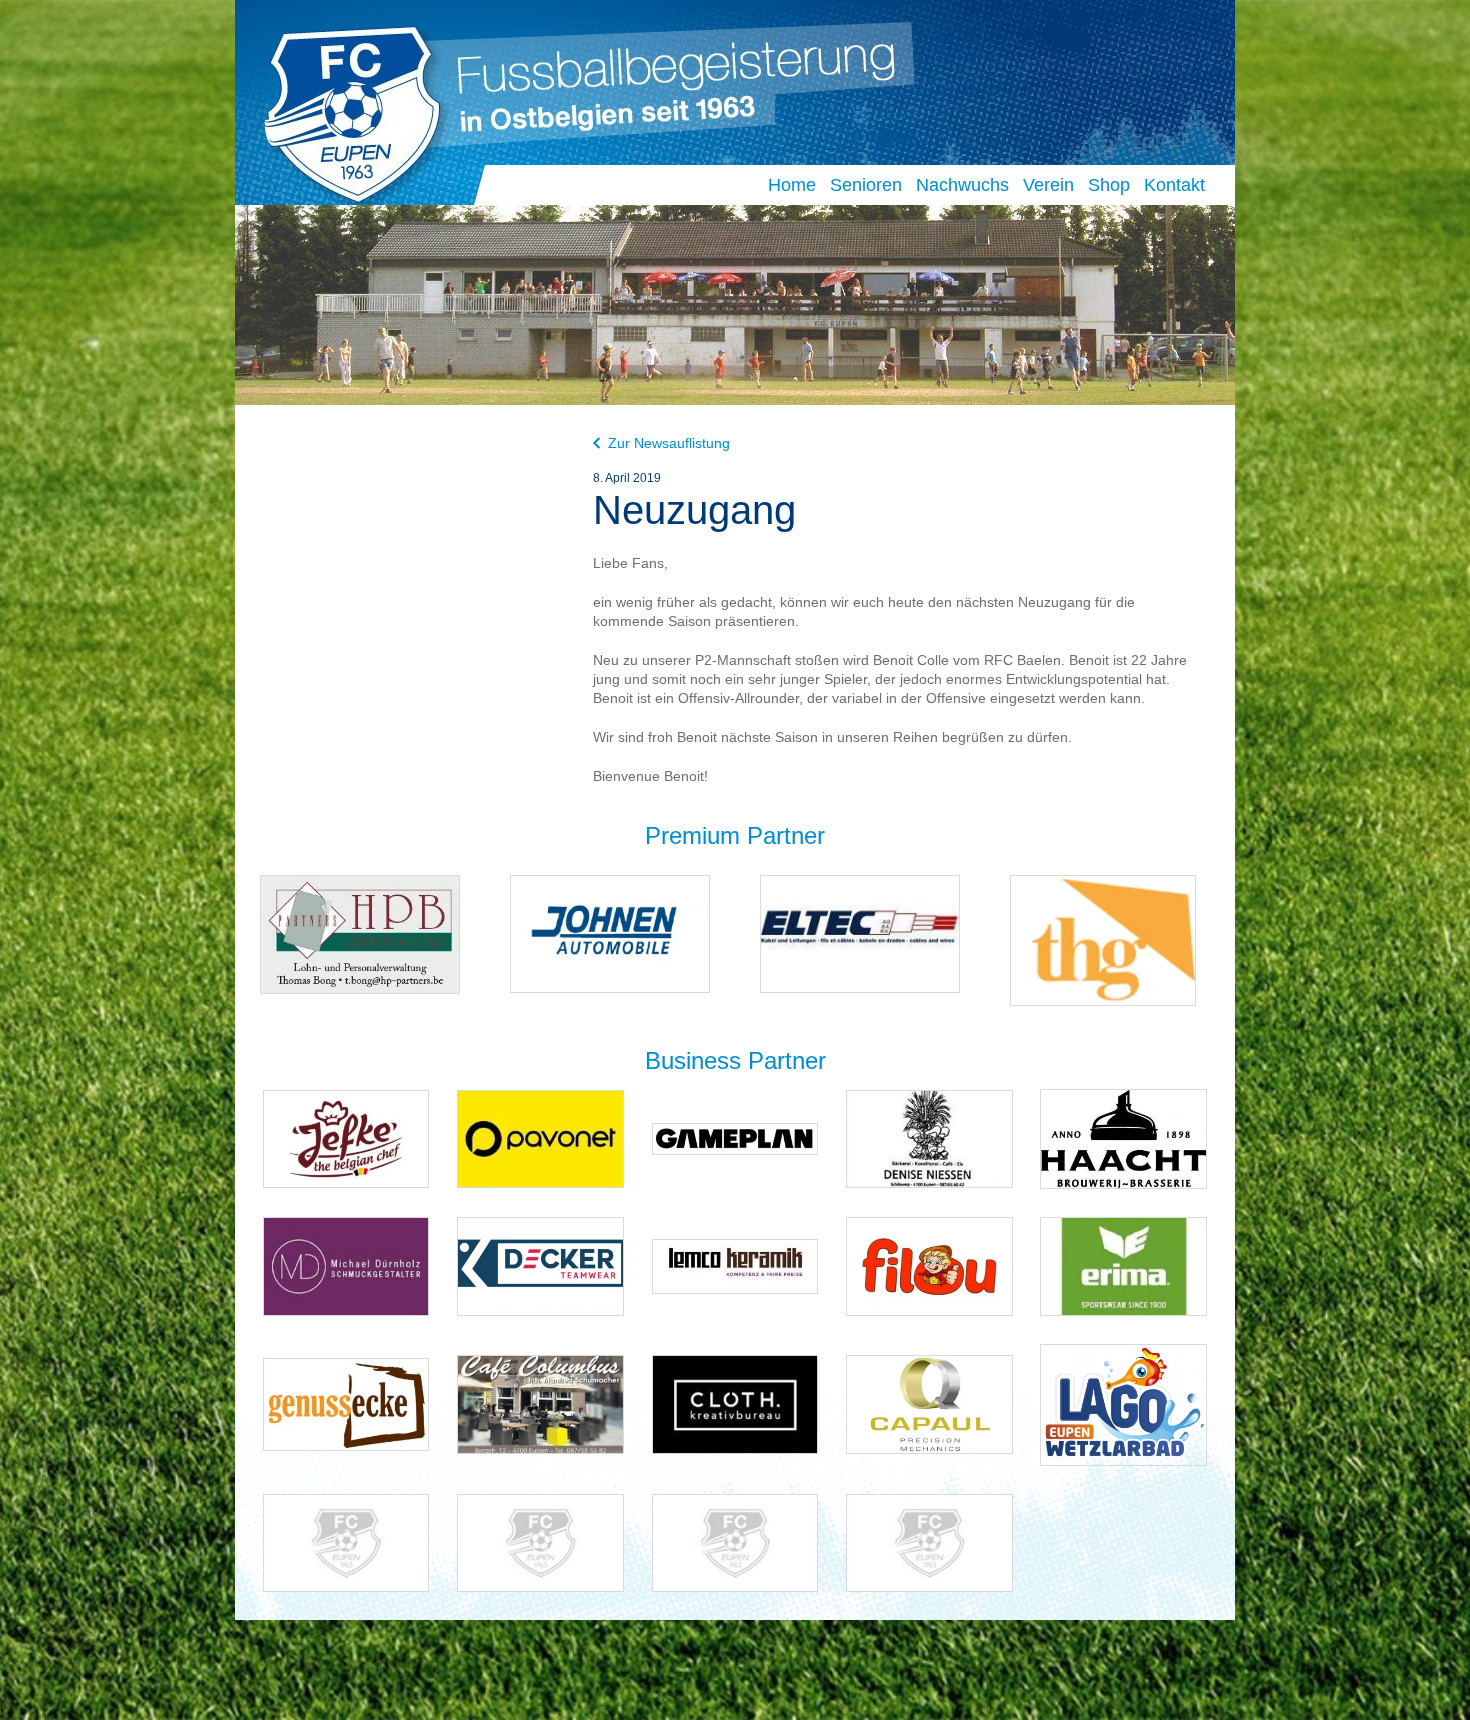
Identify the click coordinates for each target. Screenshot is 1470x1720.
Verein (1048, 185)
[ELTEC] (860, 932)
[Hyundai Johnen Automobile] (610, 932)
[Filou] (929, 1265)
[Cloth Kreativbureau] (735, 1403)
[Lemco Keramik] (735, 1265)
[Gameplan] (735, 1137)
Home (792, 185)
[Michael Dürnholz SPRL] (346, 1265)
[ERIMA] (1123, 1265)
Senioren (866, 185)
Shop (1109, 185)
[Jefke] (346, 1137)
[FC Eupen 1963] (343, 108)
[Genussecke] (346, 1403)
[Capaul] (929, 1403)
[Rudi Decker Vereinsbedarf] (540, 1265)
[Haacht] (1123, 1137)
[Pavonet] (540, 1137)
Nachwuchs (962, 185)
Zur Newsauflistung (669, 443)
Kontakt (1174, 185)
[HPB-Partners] (360, 933)
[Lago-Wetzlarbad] (1123, 1403)
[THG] (1103, 939)
